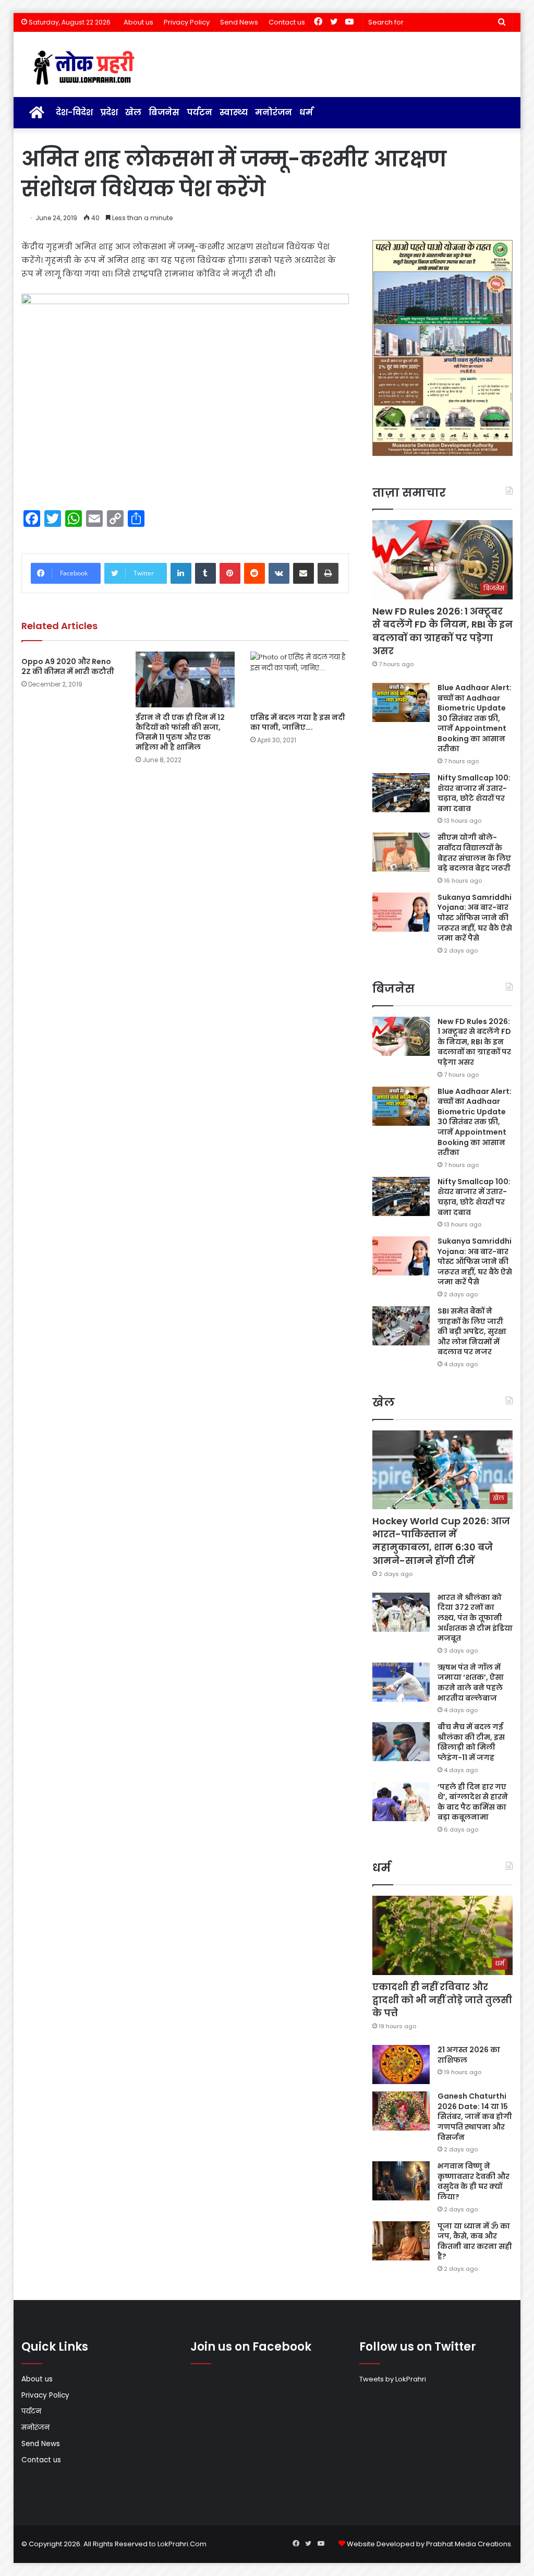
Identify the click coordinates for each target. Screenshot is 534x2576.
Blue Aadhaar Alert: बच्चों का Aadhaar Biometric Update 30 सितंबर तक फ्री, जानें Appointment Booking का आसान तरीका (475, 718)
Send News (239, 22)
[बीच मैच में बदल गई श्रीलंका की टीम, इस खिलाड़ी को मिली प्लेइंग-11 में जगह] (401, 1742)
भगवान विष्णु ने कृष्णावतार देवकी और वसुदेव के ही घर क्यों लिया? (474, 2181)
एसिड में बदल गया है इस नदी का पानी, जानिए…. (298, 722)
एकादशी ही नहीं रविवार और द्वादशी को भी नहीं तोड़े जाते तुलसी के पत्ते (442, 2000)
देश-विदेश (74, 112)
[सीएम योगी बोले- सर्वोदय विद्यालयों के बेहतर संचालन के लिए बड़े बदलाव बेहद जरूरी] (401, 852)
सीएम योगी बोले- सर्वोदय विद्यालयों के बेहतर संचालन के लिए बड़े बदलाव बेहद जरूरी (474, 853)
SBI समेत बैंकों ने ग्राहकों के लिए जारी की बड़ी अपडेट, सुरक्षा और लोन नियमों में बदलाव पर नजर (472, 1331)
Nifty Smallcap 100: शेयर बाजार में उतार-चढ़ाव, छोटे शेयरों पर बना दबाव (474, 793)
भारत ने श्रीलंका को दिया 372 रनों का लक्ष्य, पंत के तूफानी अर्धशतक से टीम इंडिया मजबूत (475, 1618)
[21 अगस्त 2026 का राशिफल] (401, 2065)
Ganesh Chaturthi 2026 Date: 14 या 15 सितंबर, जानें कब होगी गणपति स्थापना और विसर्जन (475, 2116)
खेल (133, 112)
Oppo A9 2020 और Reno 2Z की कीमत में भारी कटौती (68, 666)
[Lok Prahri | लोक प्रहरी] (87, 68)
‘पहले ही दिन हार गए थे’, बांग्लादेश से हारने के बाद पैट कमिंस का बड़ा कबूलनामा (473, 1802)
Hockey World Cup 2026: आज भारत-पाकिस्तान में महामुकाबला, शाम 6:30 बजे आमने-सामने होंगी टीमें (441, 1541)
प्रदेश (109, 112)
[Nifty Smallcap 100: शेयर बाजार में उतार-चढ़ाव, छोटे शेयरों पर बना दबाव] (401, 793)
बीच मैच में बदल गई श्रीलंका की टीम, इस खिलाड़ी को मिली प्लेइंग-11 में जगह (471, 1742)
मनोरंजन (274, 112)
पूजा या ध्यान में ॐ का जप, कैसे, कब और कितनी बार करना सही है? (475, 2241)
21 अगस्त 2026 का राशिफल (469, 2055)
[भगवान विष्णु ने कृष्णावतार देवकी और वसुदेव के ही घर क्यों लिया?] (401, 2181)
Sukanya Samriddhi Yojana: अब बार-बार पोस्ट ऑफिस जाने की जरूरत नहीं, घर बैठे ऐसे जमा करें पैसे (475, 918)
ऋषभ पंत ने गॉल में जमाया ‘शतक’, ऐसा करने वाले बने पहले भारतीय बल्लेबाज (471, 1683)
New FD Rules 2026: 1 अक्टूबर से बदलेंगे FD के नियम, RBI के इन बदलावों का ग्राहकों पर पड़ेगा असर (442, 631)
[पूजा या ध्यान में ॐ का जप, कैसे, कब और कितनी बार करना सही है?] (401, 2241)
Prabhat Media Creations (469, 2544)
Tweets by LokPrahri (393, 2379)
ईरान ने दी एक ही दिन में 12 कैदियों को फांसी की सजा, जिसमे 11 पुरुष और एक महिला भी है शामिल (180, 732)
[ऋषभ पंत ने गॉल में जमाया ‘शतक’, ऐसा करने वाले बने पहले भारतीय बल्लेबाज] (401, 1682)
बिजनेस (164, 112)
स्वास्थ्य (234, 112)
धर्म (306, 112)
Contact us (287, 22)
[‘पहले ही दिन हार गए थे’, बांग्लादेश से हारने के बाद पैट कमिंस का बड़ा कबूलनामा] (401, 1802)
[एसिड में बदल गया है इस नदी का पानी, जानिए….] (300, 679)
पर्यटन (199, 112)
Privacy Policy (187, 22)
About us (138, 22)
